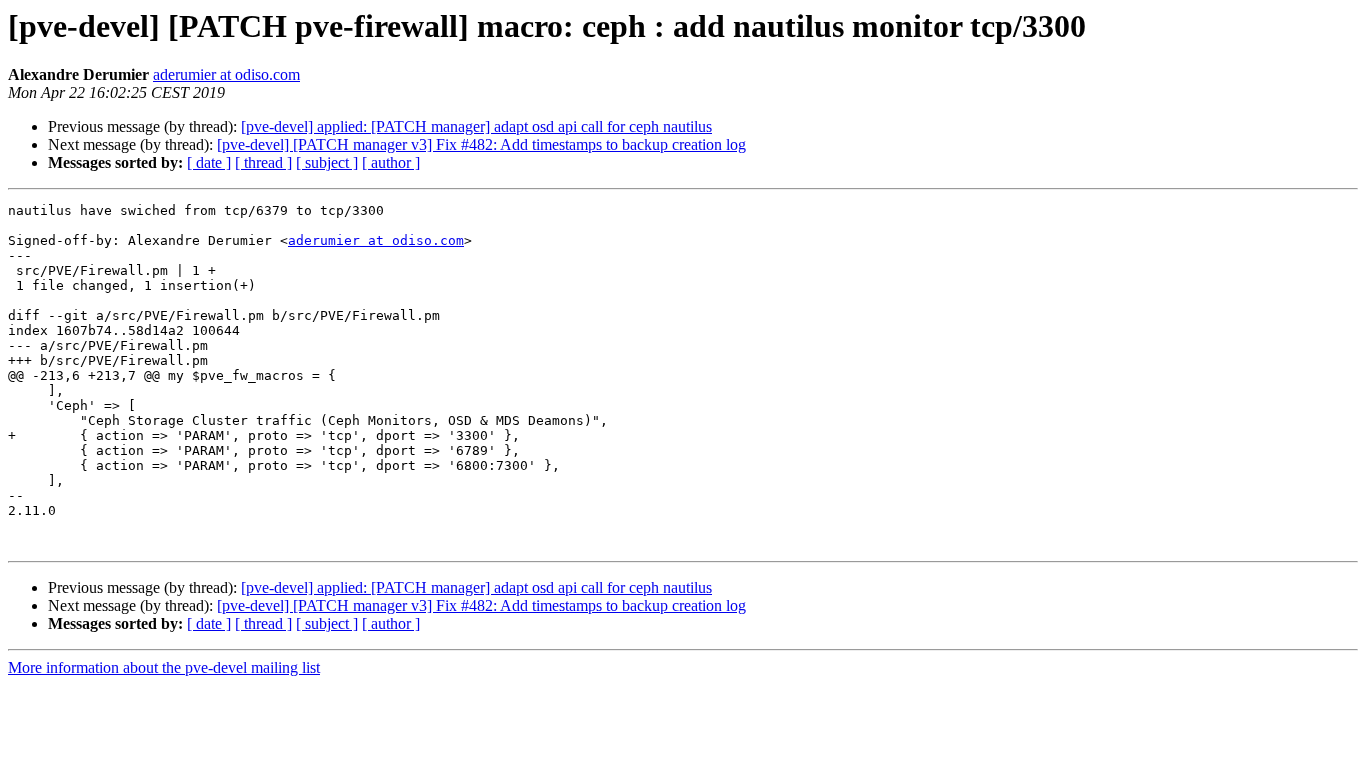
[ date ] (209, 162)
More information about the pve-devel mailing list (164, 667)
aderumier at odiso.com (226, 74)
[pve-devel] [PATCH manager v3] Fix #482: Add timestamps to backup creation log (481, 144)
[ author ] (391, 162)
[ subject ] (327, 162)
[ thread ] (263, 162)
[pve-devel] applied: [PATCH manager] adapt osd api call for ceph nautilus (476, 126)
